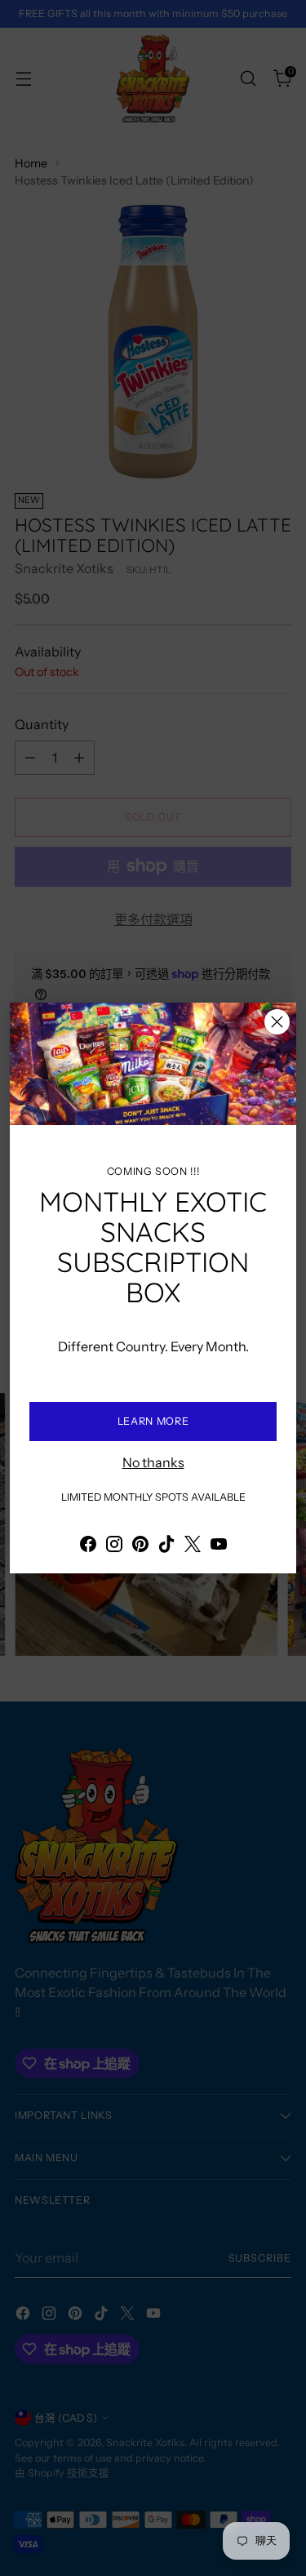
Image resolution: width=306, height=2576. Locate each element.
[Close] (277, 1022)
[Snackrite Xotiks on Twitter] (193, 1546)
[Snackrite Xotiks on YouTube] (219, 1546)
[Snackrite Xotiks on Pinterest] (140, 1546)
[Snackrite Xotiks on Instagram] (114, 1546)
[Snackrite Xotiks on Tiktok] (166, 1546)
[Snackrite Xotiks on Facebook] (88, 1546)
